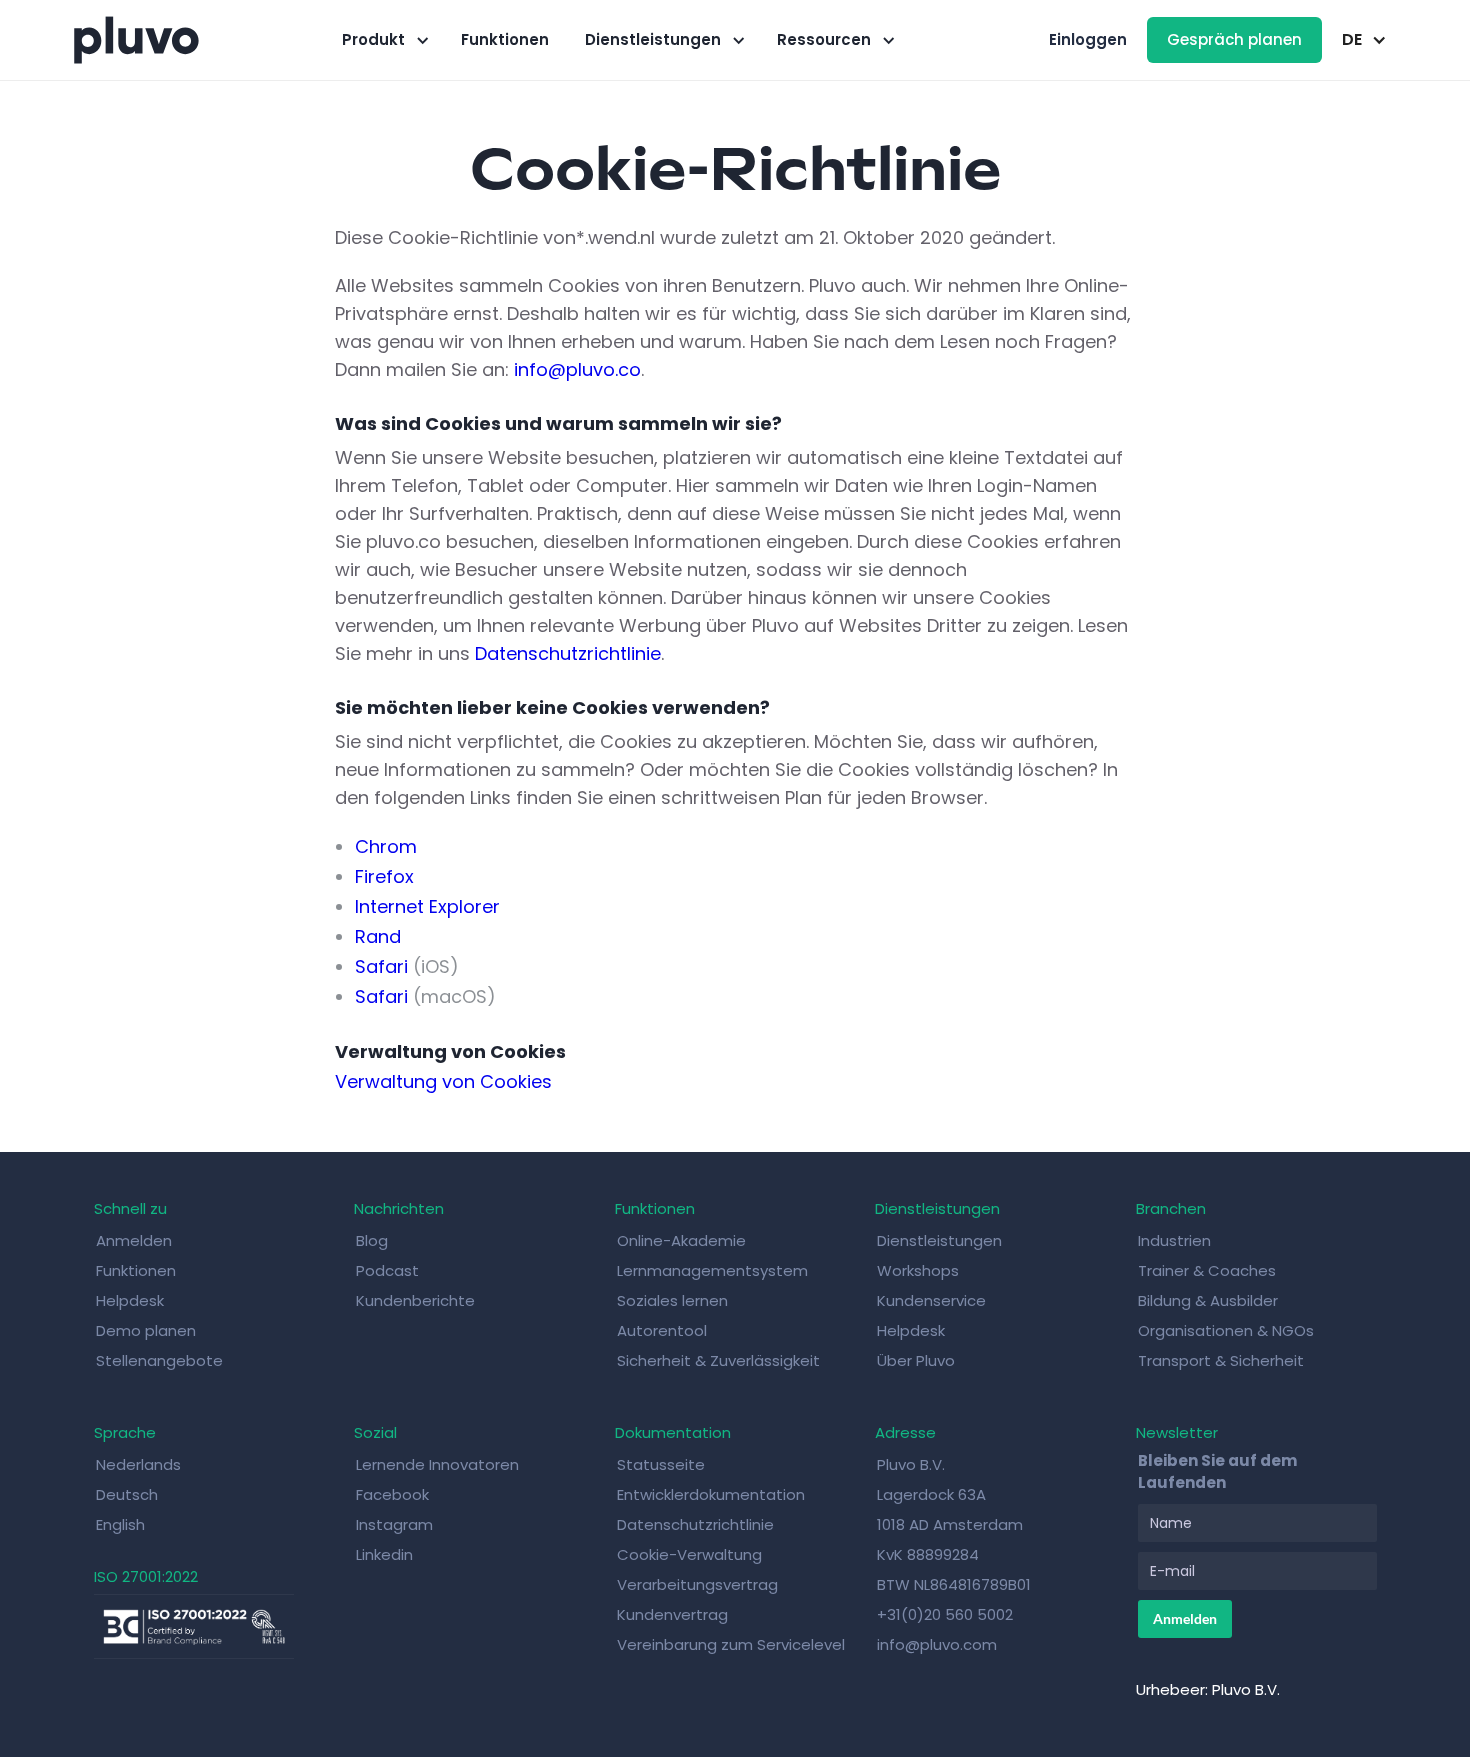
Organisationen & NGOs (1226, 1330)
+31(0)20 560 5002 (945, 1614)
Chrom (386, 846)
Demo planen (146, 1330)
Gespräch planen (1234, 39)
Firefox (384, 876)
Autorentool (662, 1330)
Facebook (392, 1494)
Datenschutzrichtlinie (568, 653)
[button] (383, 40)
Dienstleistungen (939, 1240)
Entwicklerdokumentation (711, 1494)
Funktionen (505, 39)
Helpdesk (130, 1300)
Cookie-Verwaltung (689, 1554)
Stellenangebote (159, 1360)
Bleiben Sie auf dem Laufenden (1217, 1471)
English (120, 1524)
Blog (372, 1240)
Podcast (387, 1270)
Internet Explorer (427, 906)
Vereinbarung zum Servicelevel (731, 1644)
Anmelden (134, 1240)
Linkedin (384, 1554)
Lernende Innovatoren (437, 1464)
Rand (378, 936)
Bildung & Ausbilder (1208, 1300)
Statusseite (661, 1464)
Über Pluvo (916, 1360)
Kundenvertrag (672, 1614)
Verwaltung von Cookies (443, 1081)
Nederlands (138, 1464)
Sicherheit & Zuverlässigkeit (718, 1360)
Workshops (918, 1270)
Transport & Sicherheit (1221, 1360)
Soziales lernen (672, 1300)
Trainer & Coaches (1207, 1270)
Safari (381, 966)
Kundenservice (931, 1300)
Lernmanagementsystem (712, 1270)
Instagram (394, 1524)
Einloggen (1088, 39)
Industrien (1174, 1240)
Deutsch (127, 1494)
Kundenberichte (415, 1300)
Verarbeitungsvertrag (697, 1584)
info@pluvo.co (577, 369)
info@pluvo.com (937, 1644)
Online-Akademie (681, 1240)
